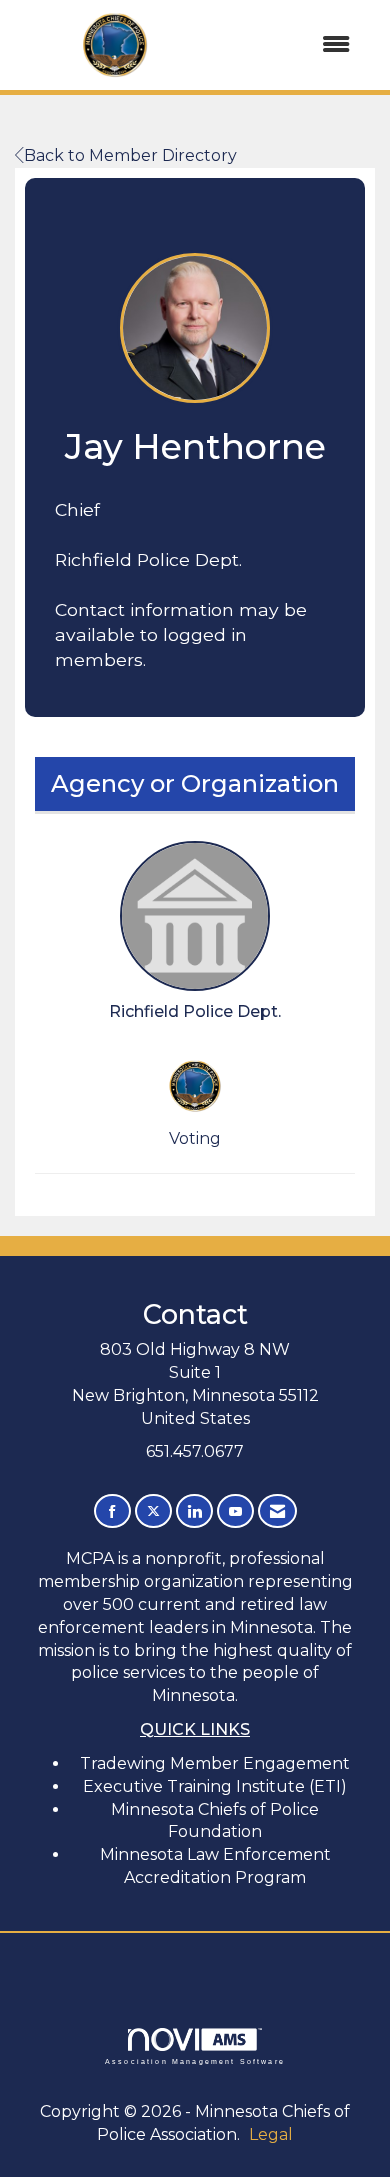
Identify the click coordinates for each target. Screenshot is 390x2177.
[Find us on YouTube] (235, 1511)
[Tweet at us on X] (153, 1511)
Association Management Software (195, 2061)
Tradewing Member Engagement (215, 1763)
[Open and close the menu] (292, 45)
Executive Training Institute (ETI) (215, 1786)
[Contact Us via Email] (277, 1511)
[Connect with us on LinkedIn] (194, 1511)
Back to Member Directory (130, 155)
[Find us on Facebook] (112, 1511)
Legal (271, 2134)
